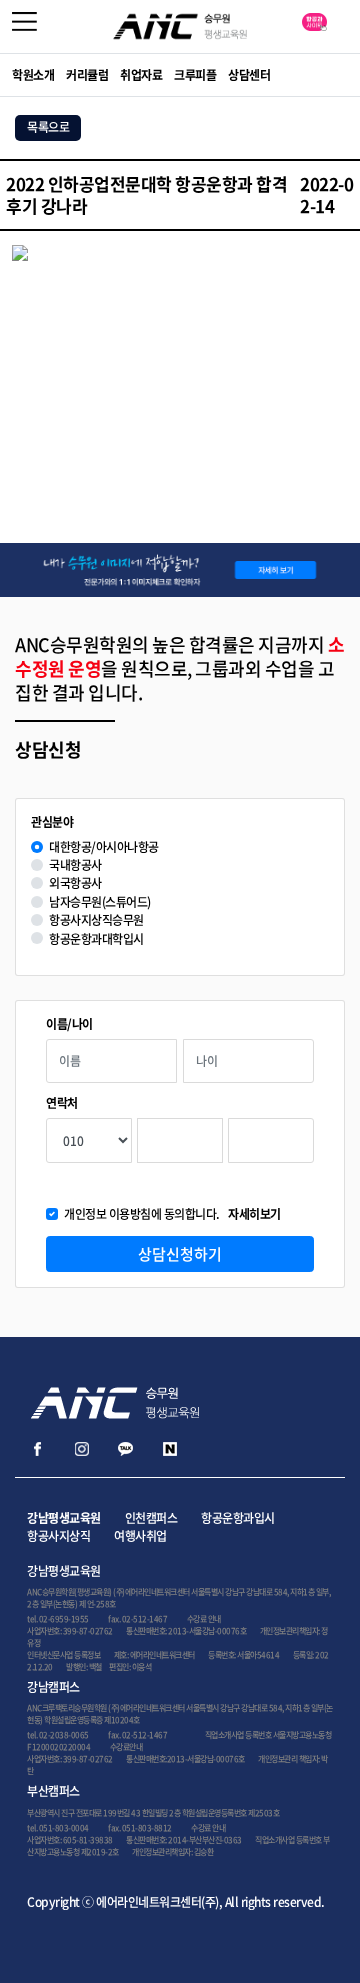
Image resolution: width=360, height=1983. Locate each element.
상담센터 (249, 75)
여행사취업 (140, 1536)
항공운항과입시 (238, 1518)
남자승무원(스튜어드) (100, 902)
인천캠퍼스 (151, 1518)
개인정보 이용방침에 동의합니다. (172, 1214)
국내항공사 (75, 865)
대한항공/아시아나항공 (104, 847)
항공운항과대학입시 (96, 939)
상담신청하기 (180, 1254)
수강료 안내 (204, 1619)
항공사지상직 (58, 1536)
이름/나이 (69, 1024)
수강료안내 (126, 1747)
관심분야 (52, 822)
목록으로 (48, 127)
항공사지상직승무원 (96, 920)
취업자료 (141, 75)
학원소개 (33, 75)
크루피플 (195, 75)
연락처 (62, 1103)
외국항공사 (75, 883)
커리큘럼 (87, 75)
